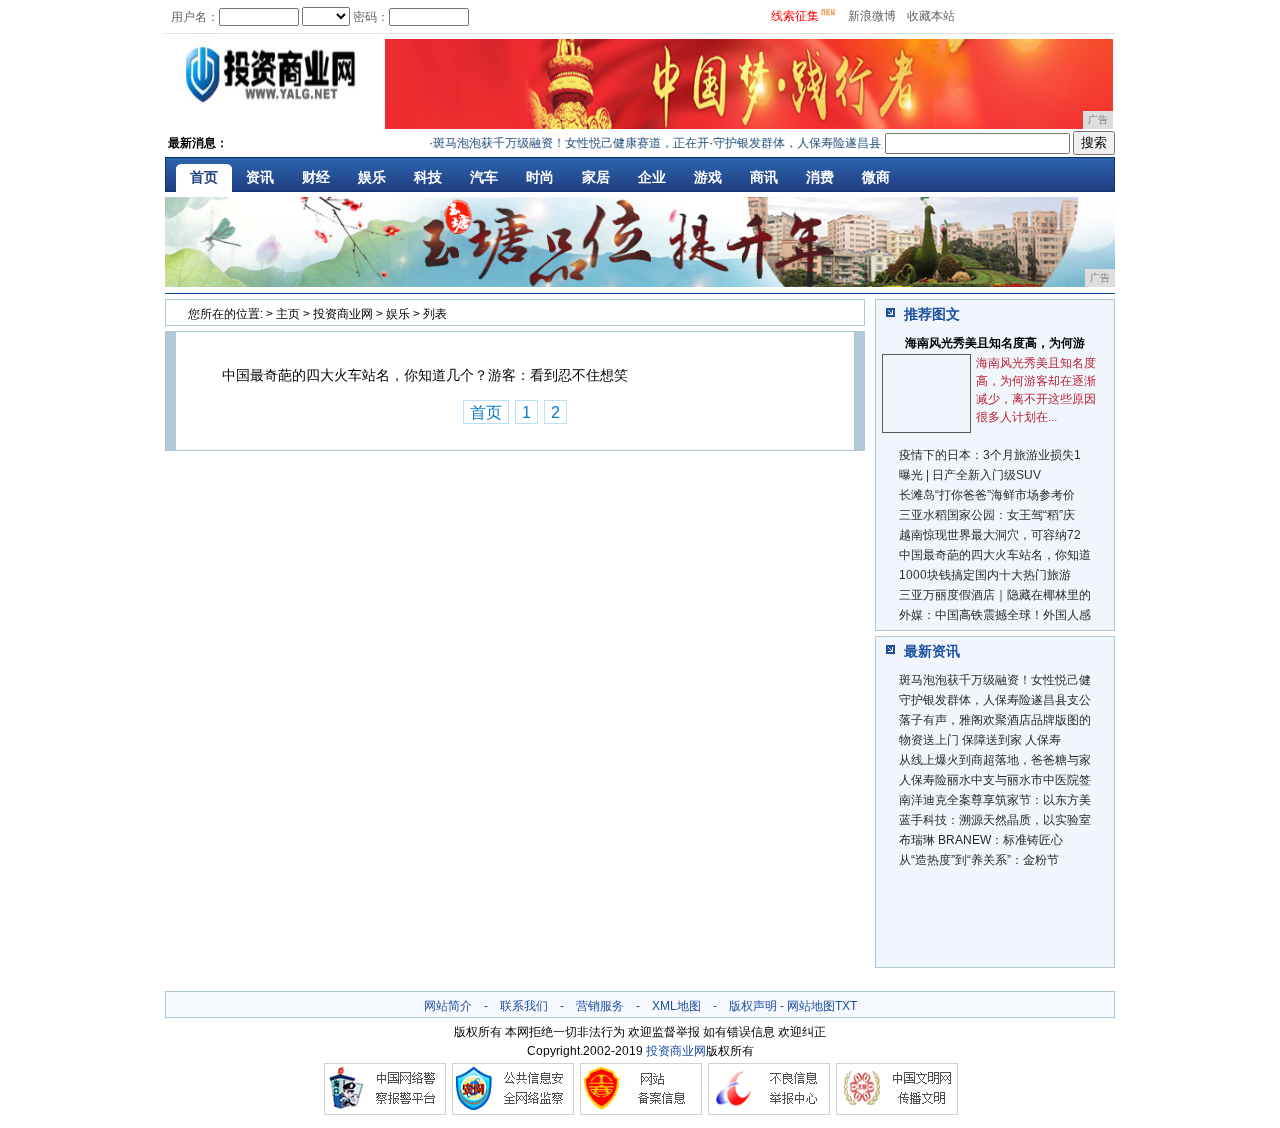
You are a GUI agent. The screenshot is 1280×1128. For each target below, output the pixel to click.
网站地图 (811, 1006)
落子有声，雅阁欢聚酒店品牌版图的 (995, 720)
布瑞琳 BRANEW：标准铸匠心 (981, 840)
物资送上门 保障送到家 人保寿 (980, 740)
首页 (204, 177)
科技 (428, 177)
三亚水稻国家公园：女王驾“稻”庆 (987, 515)
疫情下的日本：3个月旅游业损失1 (990, 455)
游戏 (708, 177)
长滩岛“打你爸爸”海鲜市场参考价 (987, 495)
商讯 (764, 177)
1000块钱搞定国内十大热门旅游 (985, 575)
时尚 (540, 177)
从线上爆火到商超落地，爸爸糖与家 (995, 760)
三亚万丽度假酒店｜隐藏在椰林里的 (995, 595)
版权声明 (753, 1006)
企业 (652, 177)
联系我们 (524, 1006)
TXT (846, 1006)
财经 (316, 177)
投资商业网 (343, 314)
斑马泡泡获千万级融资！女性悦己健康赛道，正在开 (559, 143)
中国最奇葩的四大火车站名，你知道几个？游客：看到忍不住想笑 (425, 375)
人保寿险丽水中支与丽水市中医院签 (995, 780)
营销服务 (600, 1006)
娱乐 (372, 177)
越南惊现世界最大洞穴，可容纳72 (990, 535)
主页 (288, 314)
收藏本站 (931, 16)
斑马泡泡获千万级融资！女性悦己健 (995, 680)
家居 (596, 177)
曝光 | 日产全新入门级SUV (970, 475)
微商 (876, 177)
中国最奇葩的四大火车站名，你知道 (995, 555)
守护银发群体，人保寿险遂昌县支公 (995, 700)
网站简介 (448, 1006)
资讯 (260, 177)
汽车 (484, 177)
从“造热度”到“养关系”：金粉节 (979, 860)
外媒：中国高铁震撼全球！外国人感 (995, 615)
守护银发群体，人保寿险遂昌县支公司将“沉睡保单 (835, 143)
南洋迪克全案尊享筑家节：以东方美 (995, 800)
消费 (820, 177)
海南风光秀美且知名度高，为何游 (995, 343)
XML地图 (676, 1006)
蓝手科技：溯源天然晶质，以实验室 (995, 820)
